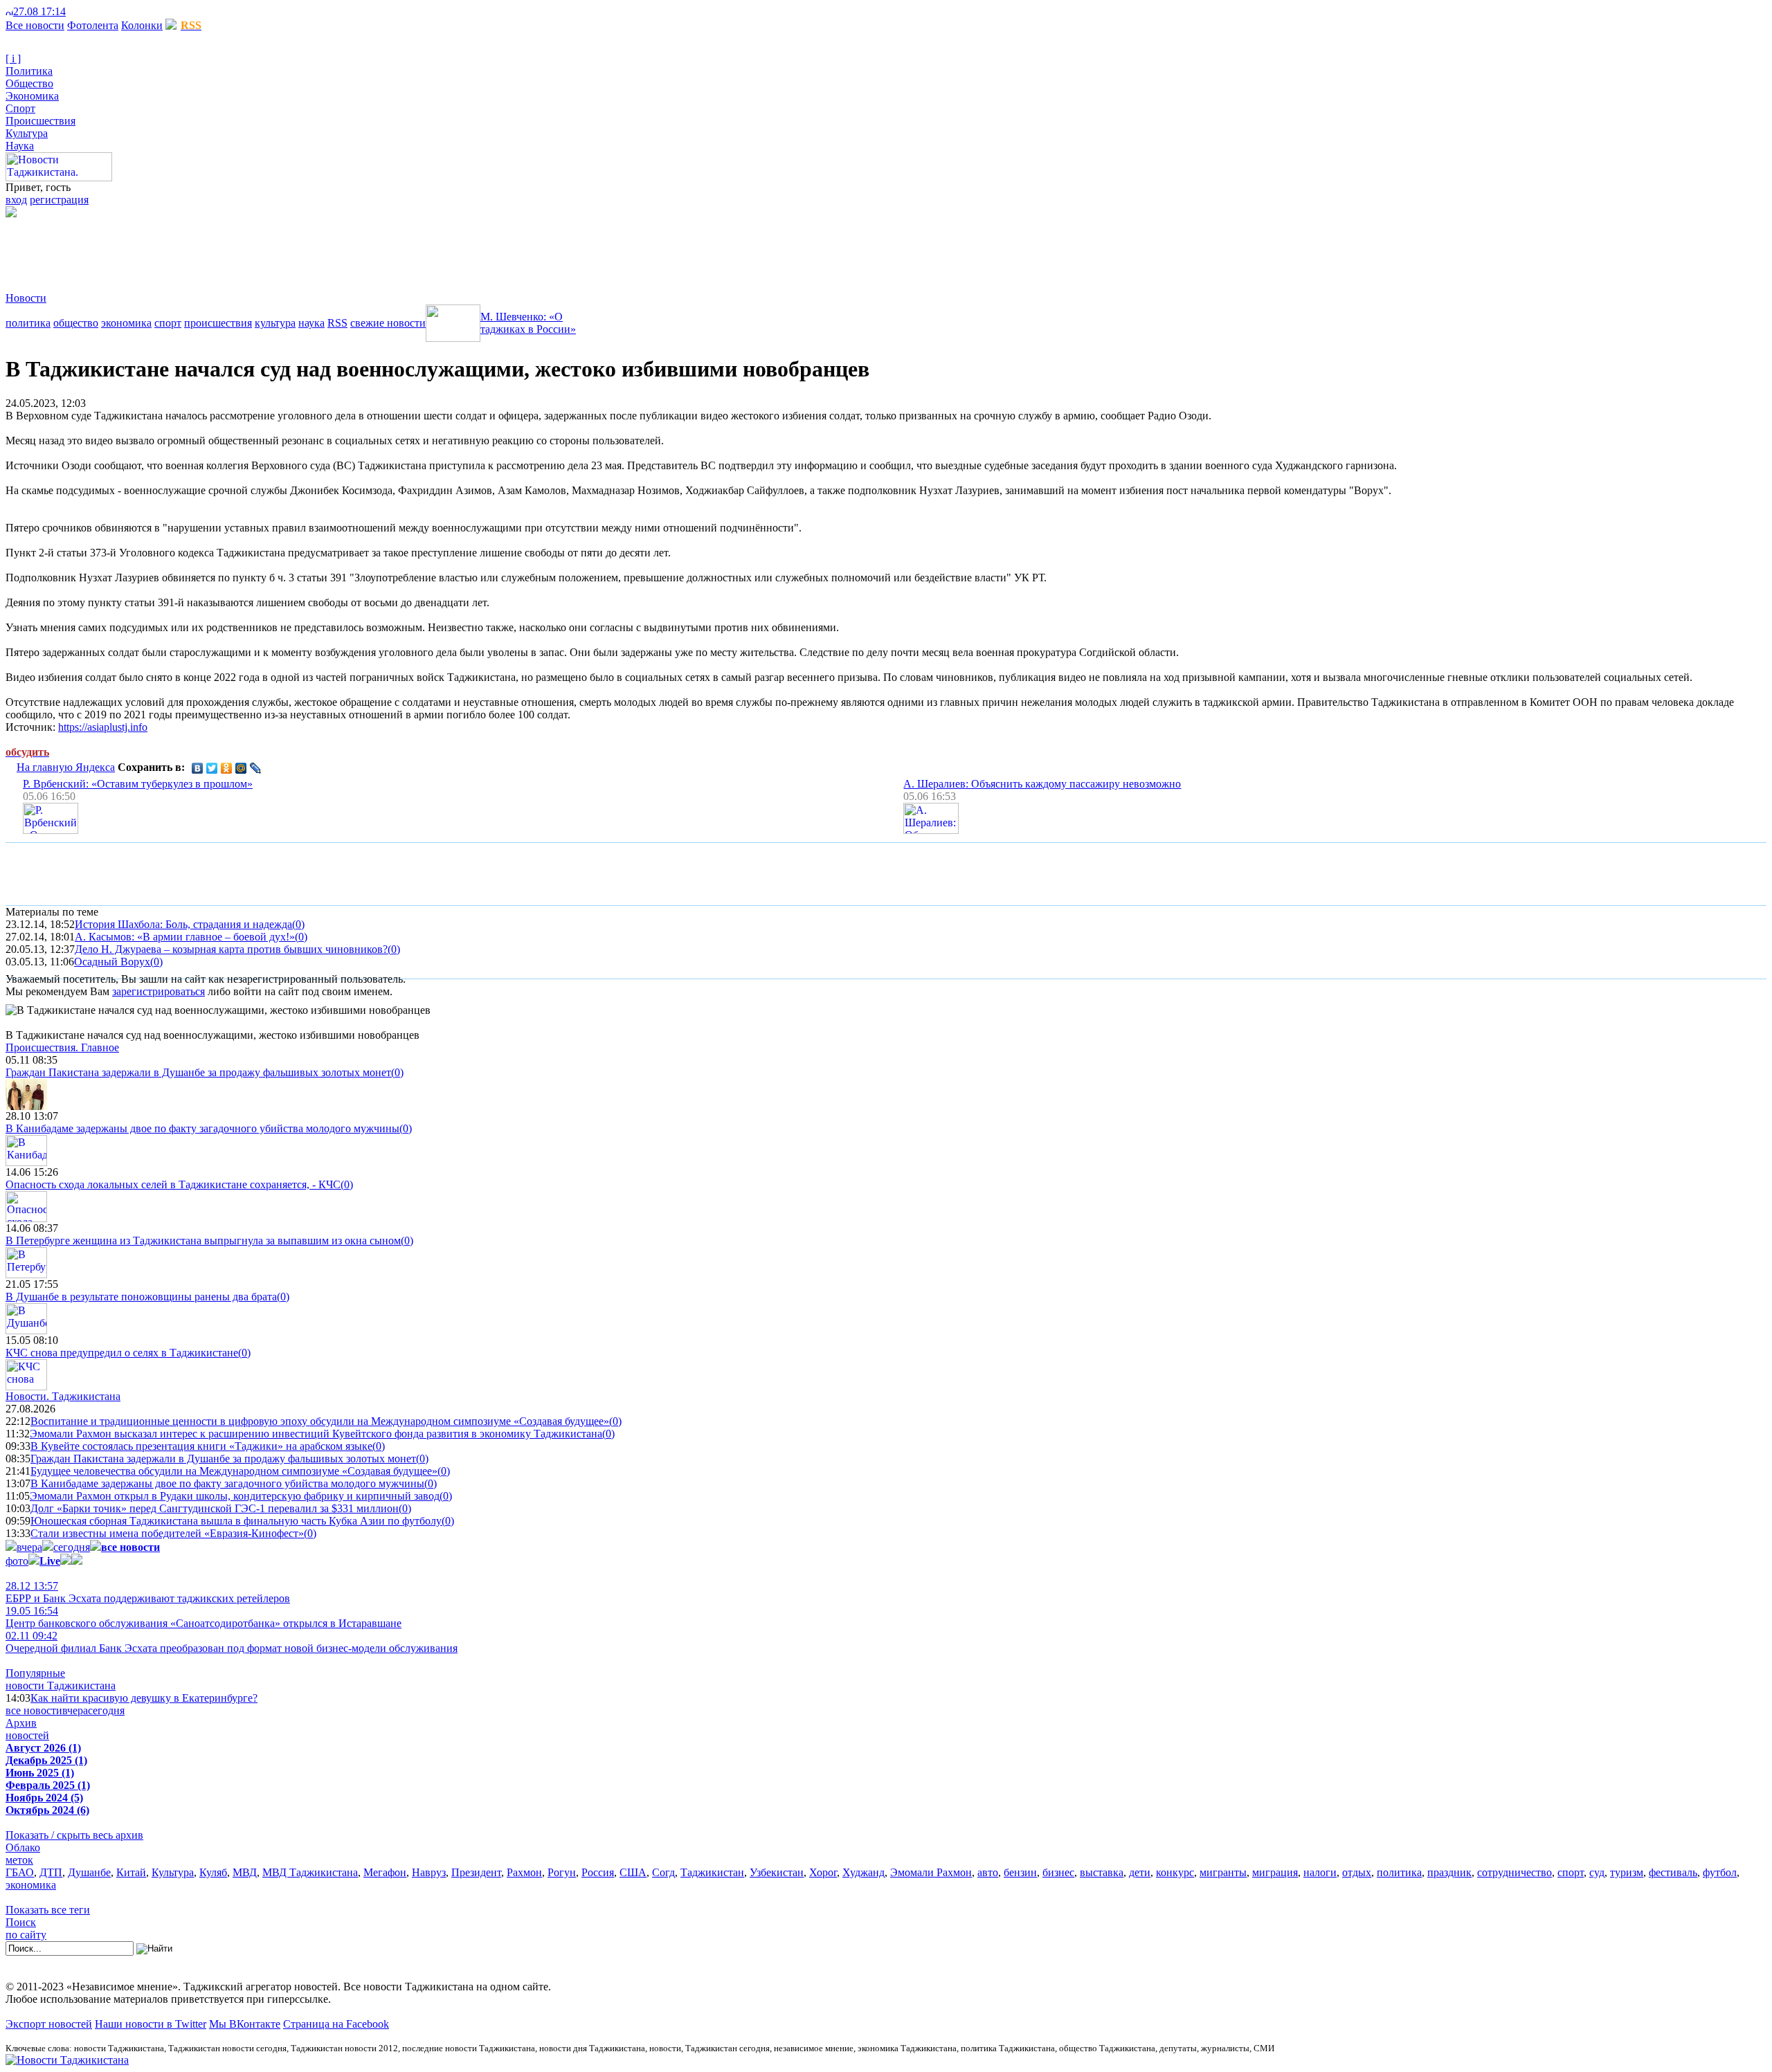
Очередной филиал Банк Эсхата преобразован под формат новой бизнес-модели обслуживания (232, 1642)
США (633, 1872)
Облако (23, 1847)
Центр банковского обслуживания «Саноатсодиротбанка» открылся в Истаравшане (204, 1617)
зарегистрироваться (159, 991)
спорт (168, 323)
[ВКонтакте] (198, 768)
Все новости (35, 25)
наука (311, 323)
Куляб (213, 1872)
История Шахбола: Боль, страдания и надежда (183, 924)
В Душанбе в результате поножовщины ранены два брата (141, 1297)
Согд (663, 1872)
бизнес (1058, 1872)
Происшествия (40, 121)
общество (76, 323)
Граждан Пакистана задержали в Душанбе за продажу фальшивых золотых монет (198, 1072)
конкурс (1175, 1872)
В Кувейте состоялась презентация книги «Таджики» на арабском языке (201, 1446)
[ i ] (13, 58)
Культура (27, 133)
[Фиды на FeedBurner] (94, 11)
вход (16, 200)
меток (19, 1860)
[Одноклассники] (227, 768)
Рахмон (524, 1872)
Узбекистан (777, 1872)
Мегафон (385, 1872)
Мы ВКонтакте (245, 2024)
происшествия (218, 323)
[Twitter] (212, 768)
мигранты (1223, 1872)
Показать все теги (48, 1910)
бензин (1020, 1872)
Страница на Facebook (336, 2024)
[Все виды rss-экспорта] (105, 11)
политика (28, 323)
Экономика (32, 96)
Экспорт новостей (49, 2024)
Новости (26, 298)
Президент (476, 1872)
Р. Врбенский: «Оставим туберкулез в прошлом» (138, 784)
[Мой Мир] (241, 768)
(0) (298, 924)
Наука (20, 146)
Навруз (429, 1872)
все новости (34, 1710)
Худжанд (864, 1872)
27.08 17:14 (39, 11)
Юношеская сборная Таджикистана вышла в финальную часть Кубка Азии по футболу (236, 1521)
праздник (1449, 1872)
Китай (131, 1872)
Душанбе (89, 1872)
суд (1597, 1872)
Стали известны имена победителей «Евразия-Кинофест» (167, 1533)
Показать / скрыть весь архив (74, 1835)
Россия (598, 1872)
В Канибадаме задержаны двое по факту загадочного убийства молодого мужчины (202, 1128)
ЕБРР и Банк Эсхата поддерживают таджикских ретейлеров (148, 1592)
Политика (29, 71)
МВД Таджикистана (310, 1872)
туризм (1627, 1872)
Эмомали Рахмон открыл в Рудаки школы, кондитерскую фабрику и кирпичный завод (235, 1496)
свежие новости (388, 323)
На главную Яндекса (66, 767)
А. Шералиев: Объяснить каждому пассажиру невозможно (1042, 784)
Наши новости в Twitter (151, 2024)
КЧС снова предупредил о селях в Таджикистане (122, 1353)
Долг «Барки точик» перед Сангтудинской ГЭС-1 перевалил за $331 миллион (215, 1508)
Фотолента (93, 25)
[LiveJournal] (256, 768)
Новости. (63, 1396)
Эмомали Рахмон (931, 1872)
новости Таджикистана (61, 1685)
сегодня (72, 1547)
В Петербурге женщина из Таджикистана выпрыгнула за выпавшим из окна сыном (203, 1241)
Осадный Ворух (112, 962)
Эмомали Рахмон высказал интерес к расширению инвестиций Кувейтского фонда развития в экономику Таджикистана (316, 1434)
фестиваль (1673, 1872)
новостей (27, 1735)
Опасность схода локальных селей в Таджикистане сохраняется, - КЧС (173, 1184)
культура (275, 323)
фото (17, 1561)
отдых (1357, 1872)
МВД (245, 1872)
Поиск (21, 1922)
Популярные (35, 1673)
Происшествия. (62, 1047)
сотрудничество (1515, 1872)
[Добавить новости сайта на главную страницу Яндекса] (73, 11)
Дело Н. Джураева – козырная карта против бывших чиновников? (231, 949)
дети (1140, 1872)
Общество (29, 83)
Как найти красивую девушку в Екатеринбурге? (144, 1698)
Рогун (562, 1872)
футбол (1720, 1872)
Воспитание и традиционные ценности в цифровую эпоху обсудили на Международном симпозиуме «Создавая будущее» (320, 1421)
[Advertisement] (257, 248)
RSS (337, 323)
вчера (29, 1547)
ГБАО (20, 1872)
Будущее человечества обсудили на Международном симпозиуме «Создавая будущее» (234, 1471)
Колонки (142, 25)
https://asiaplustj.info (103, 727)
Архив (21, 1723)
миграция (1275, 1872)
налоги (1320, 1872)
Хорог (823, 1872)
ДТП (51, 1872)
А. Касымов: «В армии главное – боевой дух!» (185, 937)
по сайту (26, 1935)
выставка (1102, 1872)
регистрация (59, 200)
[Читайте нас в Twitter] (83, 11)
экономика (126, 323)
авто (988, 1872)
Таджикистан (712, 1872)
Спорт (20, 108)
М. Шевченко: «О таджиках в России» (528, 323)
